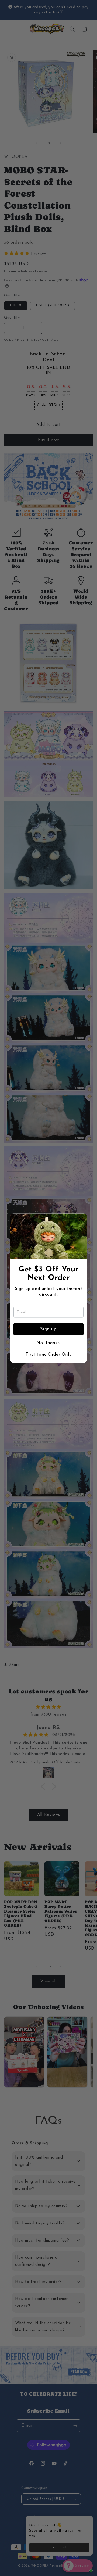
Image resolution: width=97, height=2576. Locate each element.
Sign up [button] (48, 1329)
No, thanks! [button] (48, 1343)
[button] (81, 1220)
